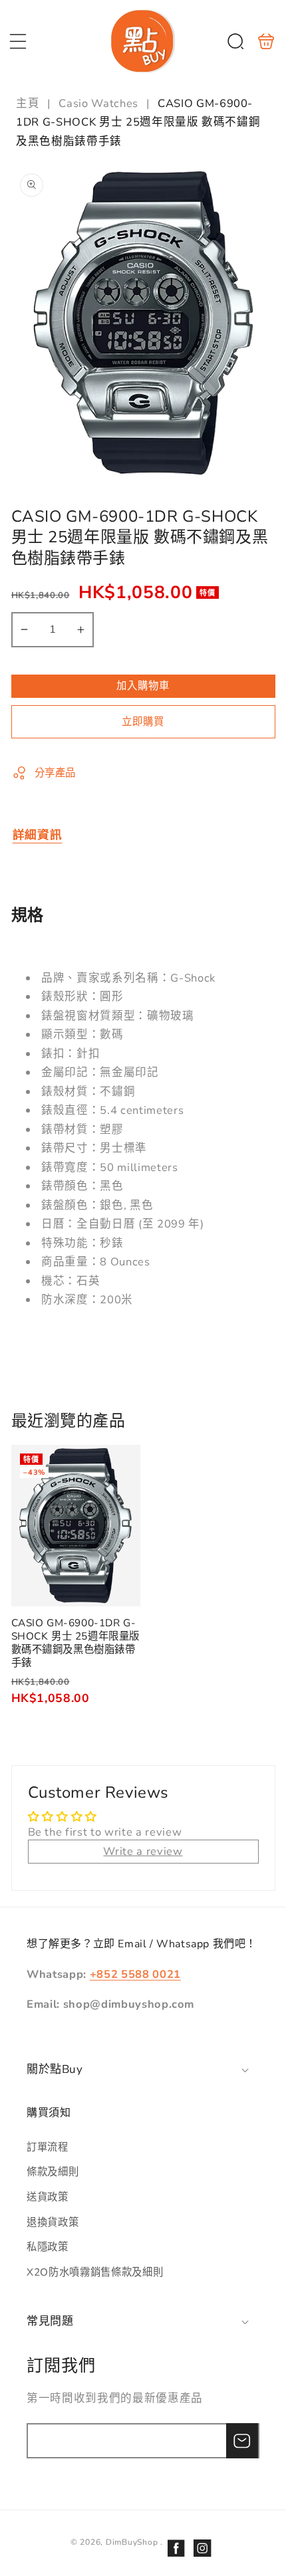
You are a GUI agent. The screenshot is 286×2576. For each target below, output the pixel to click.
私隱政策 (48, 2247)
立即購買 (143, 721)
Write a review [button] (143, 1851)
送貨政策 (48, 2197)
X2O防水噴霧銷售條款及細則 (95, 2272)
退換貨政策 (53, 2222)
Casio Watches (98, 103)
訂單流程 (48, 2147)
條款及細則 (53, 2172)
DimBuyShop (132, 2542)
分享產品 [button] (56, 773)
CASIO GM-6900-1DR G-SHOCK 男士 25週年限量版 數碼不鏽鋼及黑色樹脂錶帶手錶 (76, 1526)
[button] (18, 41)
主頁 (29, 103)
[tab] (38, 835)
